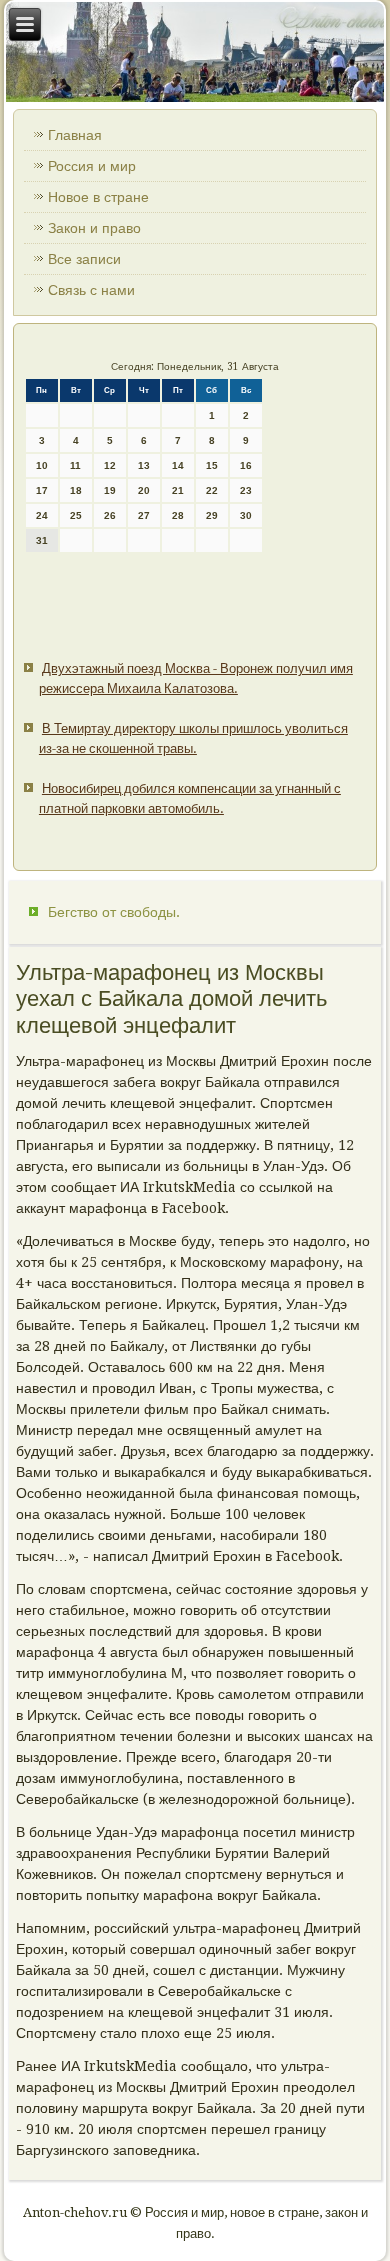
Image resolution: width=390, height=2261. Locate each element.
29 (212, 515)
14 (178, 465)
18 (76, 490)
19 (110, 490)
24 (42, 515)
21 (178, 490)
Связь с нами (91, 290)
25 (76, 515)
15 (212, 465)
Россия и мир (92, 166)
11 (75, 465)
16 (246, 465)
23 (246, 490)
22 (212, 490)
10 (42, 465)
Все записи (84, 259)
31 (42, 540)
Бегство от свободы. (114, 912)
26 (110, 515)
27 (144, 515)
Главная (75, 135)
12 (110, 465)
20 (144, 490)
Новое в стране (98, 197)
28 (178, 515)
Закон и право (94, 228)
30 (246, 515)
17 (42, 490)
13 (144, 465)
